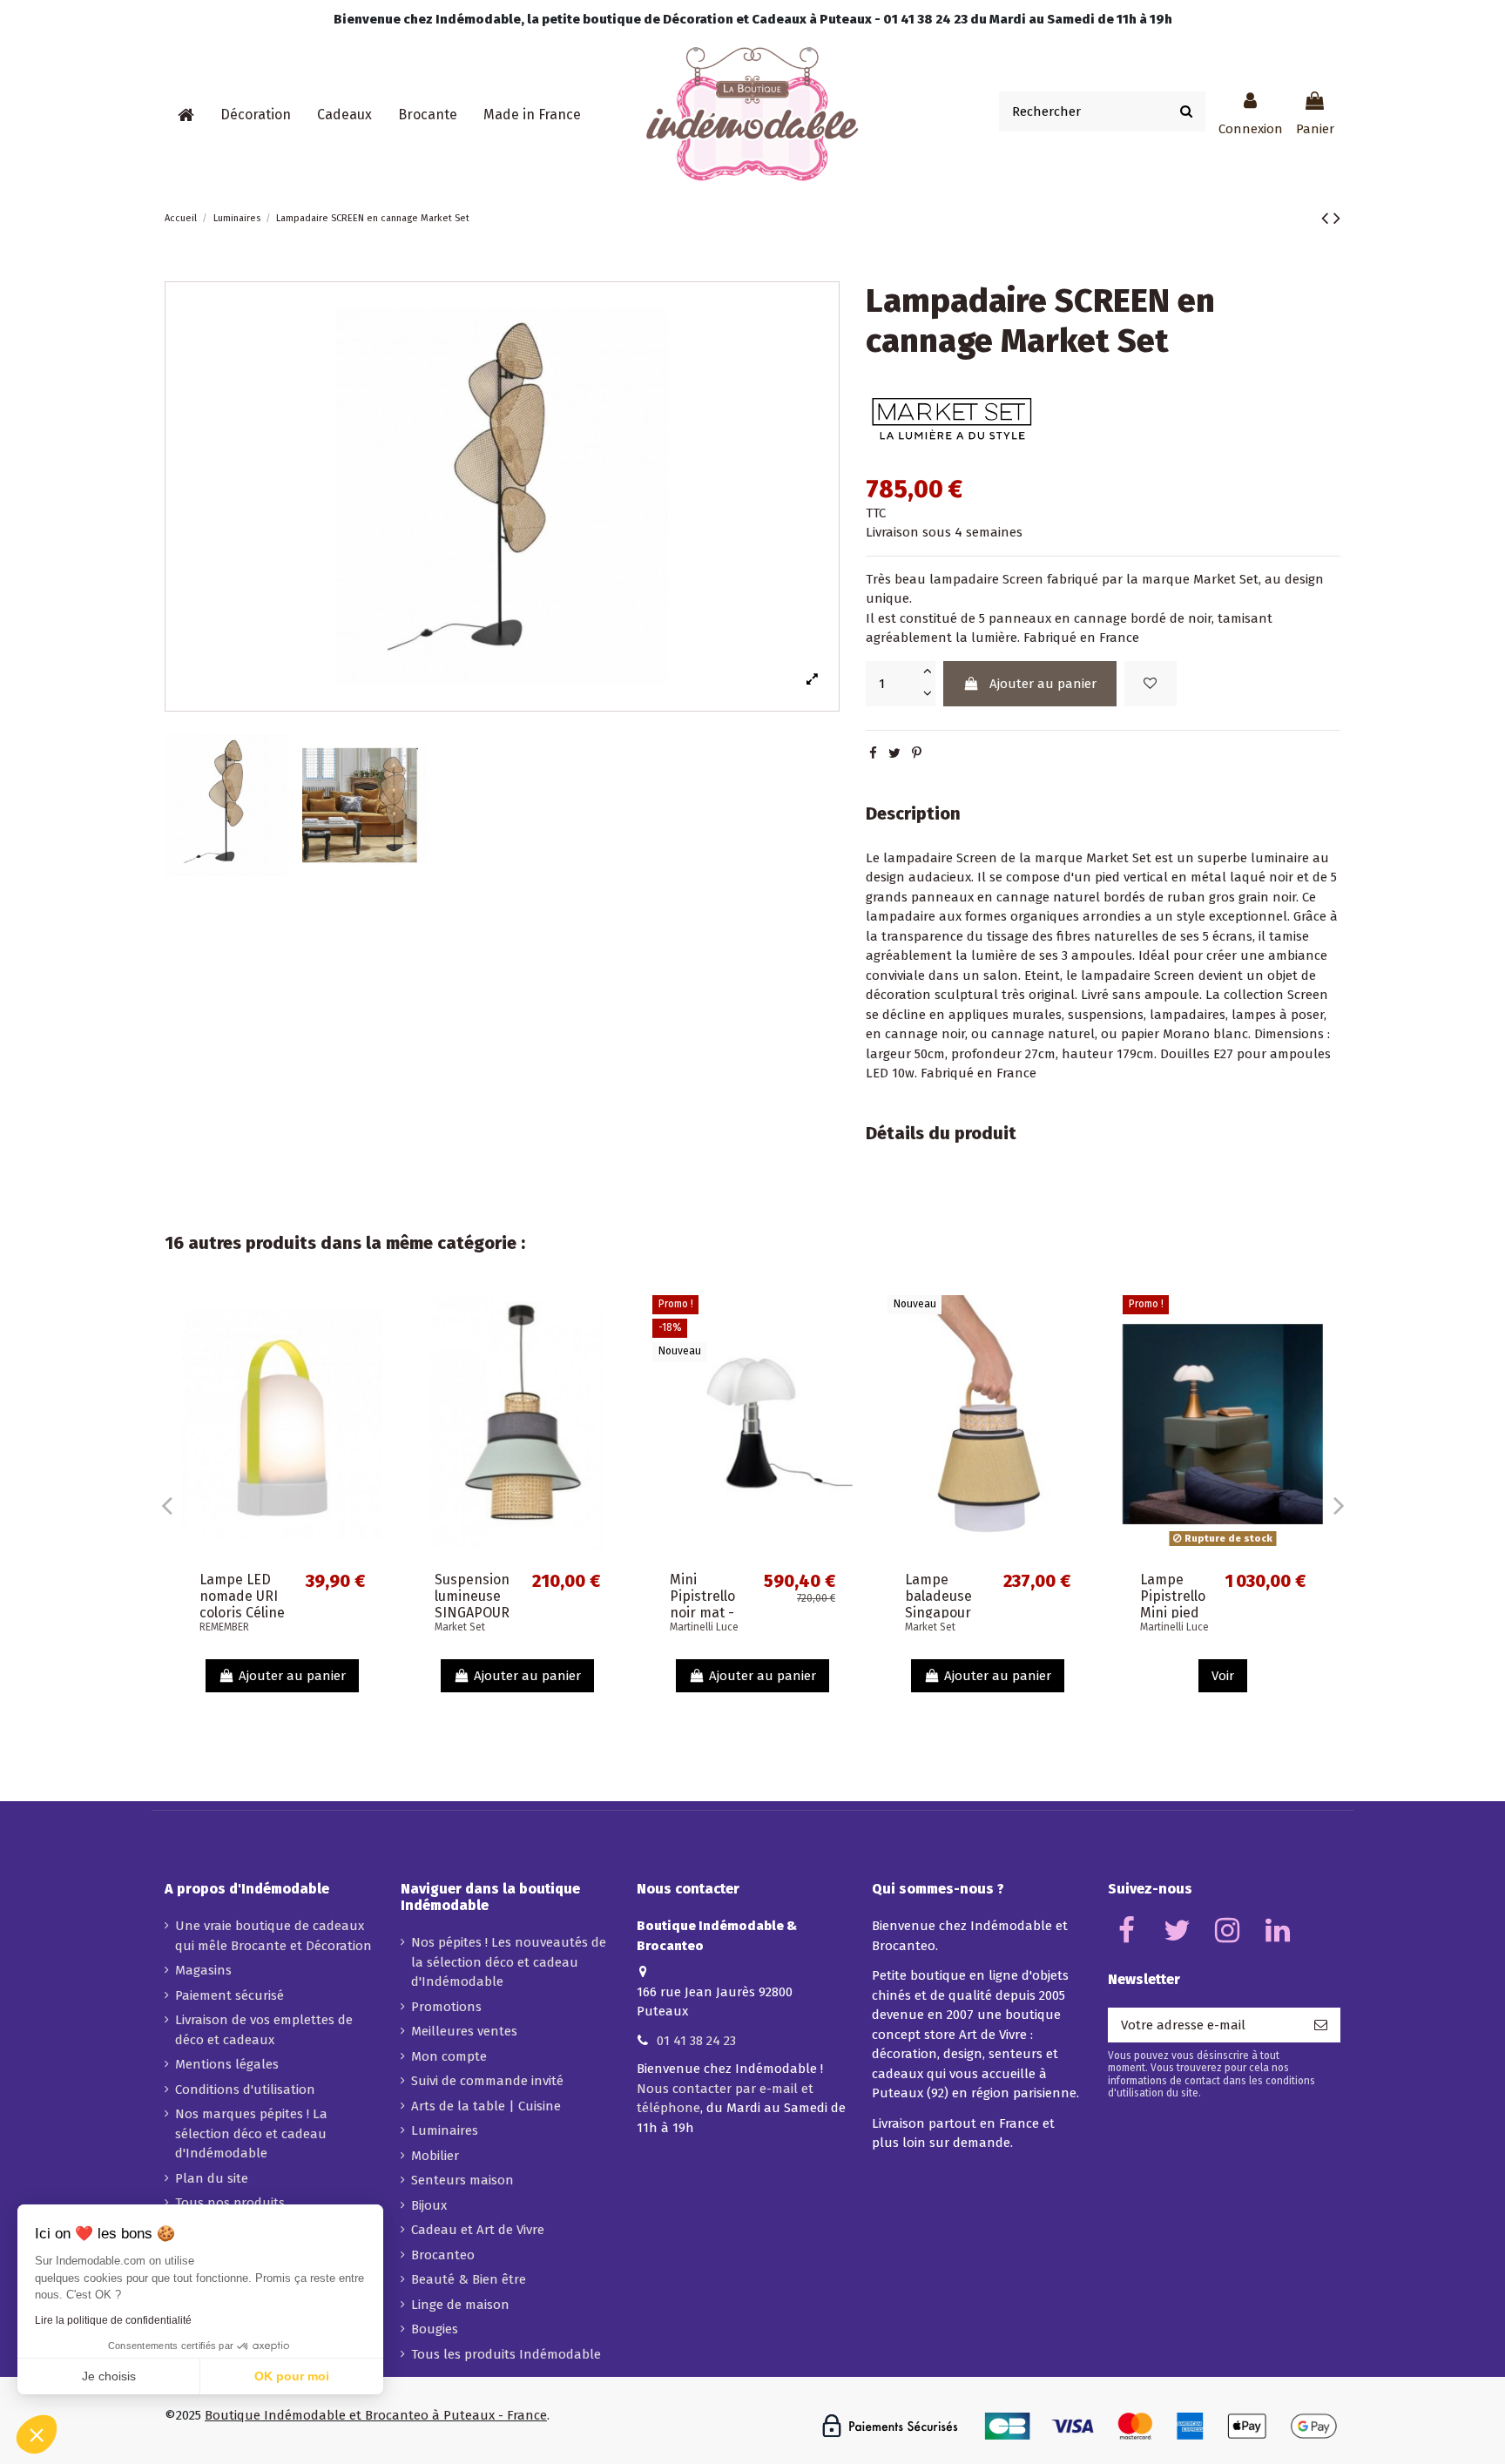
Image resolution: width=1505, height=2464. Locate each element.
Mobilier (435, 2156)
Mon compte (449, 2056)
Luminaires (445, 2130)
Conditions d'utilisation (245, 2089)
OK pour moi (292, 2376)
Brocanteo (443, 2255)
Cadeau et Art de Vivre (478, 2230)
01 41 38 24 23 (696, 2041)
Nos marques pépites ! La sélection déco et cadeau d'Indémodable (251, 2133)
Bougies (435, 2329)
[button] (256, 115)
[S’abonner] (1321, 2025)
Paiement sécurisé (229, 1995)
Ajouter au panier (1043, 684)
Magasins (203, 1970)
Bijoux (429, 2205)
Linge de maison (460, 2305)
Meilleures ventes (464, 2031)
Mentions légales (227, 2064)
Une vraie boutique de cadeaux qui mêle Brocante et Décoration (273, 1936)
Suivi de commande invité (487, 2081)
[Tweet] (894, 753)
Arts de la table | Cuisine (486, 2106)
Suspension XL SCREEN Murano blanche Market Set (491, 1613)
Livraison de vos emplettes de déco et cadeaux (264, 2030)
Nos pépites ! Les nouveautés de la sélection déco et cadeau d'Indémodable (509, 1962)
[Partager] (873, 753)
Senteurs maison (462, 2180)
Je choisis (109, 2376)
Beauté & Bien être (469, 2279)
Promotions (446, 2007)
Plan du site (212, 2178)
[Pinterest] (917, 753)
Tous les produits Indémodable (506, 2354)
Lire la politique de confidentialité (113, 2320)
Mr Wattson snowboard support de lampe (256, 1605)
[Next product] (1337, 218)
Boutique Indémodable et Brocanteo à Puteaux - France (376, 2415)
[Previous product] (1327, 218)
